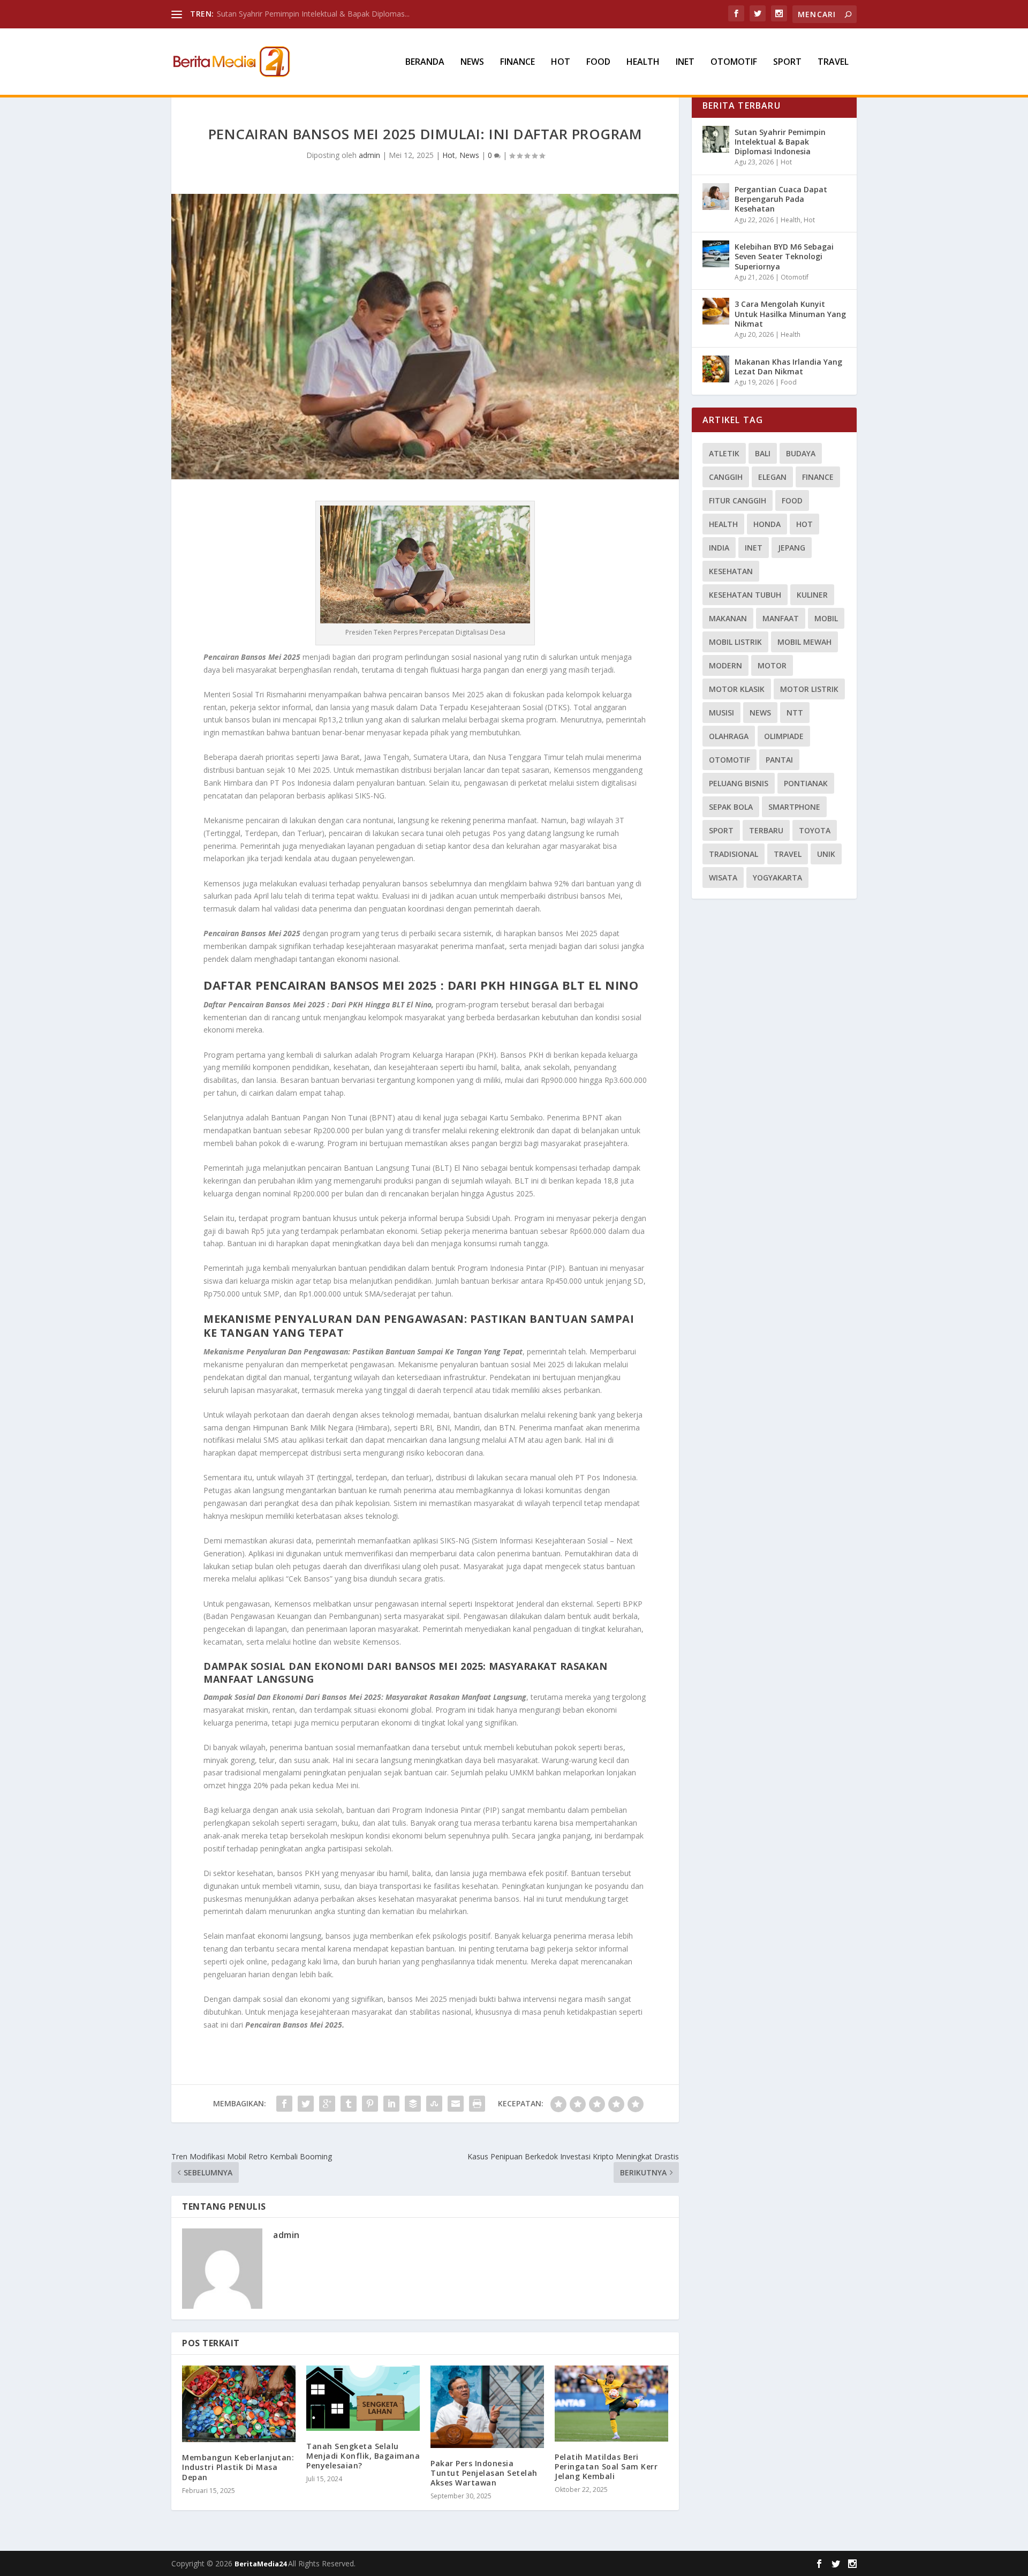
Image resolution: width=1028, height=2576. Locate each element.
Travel (833, 62)
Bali (763, 453)
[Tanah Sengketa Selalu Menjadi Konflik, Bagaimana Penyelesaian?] (363, 2398)
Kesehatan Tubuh (745, 595)
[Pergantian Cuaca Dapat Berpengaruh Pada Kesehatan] (716, 197)
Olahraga (729, 736)
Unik (826, 854)
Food (598, 62)
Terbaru (766, 830)
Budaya (801, 453)
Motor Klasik (737, 689)
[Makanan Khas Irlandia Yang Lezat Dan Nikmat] (716, 369)
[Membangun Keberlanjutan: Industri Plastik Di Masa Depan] (239, 2404)
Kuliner (812, 595)
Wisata (723, 878)
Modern (725, 665)
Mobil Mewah (804, 642)
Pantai (779, 760)
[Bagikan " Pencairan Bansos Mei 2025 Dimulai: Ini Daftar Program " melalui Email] (456, 2104)
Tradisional (734, 854)
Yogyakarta (777, 878)
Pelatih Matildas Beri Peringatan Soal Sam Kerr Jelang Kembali (606, 2466)
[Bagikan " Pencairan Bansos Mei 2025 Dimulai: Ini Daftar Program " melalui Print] (477, 2104)
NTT (795, 713)
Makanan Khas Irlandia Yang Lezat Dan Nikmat (788, 367)
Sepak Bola (731, 807)
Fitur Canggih (738, 500)
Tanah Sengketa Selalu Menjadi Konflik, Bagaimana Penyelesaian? (363, 2456)
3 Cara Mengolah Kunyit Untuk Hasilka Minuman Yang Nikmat (790, 314)
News (472, 62)
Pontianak (806, 783)
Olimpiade (784, 736)
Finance (517, 62)
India (719, 548)
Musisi (721, 713)
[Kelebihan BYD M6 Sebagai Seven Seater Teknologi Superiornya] (716, 254)
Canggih (726, 477)
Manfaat (781, 618)
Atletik (724, 453)
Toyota (815, 830)
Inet (685, 62)
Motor (772, 665)
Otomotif (734, 62)
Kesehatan (731, 571)
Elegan (772, 477)
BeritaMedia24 (261, 2564)
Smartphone (794, 807)
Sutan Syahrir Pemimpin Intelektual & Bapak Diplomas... (313, 14)
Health (643, 62)
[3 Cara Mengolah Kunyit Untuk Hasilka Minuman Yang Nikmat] (716, 311)
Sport (787, 62)
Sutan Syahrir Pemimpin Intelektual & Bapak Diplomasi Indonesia (780, 142)
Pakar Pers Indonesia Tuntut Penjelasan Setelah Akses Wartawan (484, 2473)
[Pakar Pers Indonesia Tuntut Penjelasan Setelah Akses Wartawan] (487, 2406)
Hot (561, 62)
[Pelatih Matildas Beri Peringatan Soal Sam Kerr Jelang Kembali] (611, 2403)
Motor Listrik (809, 689)
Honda (767, 524)
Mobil (826, 618)
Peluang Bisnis (739, 783)
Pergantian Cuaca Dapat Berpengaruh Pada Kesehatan (781, 199)
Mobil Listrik (735, 642)
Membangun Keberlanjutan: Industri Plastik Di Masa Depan (238, 2467)
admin (369, 155)
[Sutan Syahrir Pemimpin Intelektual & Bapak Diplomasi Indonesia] (716, 139)
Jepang (792, 548)
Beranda (425, 62)
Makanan (728, 618)
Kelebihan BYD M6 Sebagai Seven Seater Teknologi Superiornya (784, 256)
